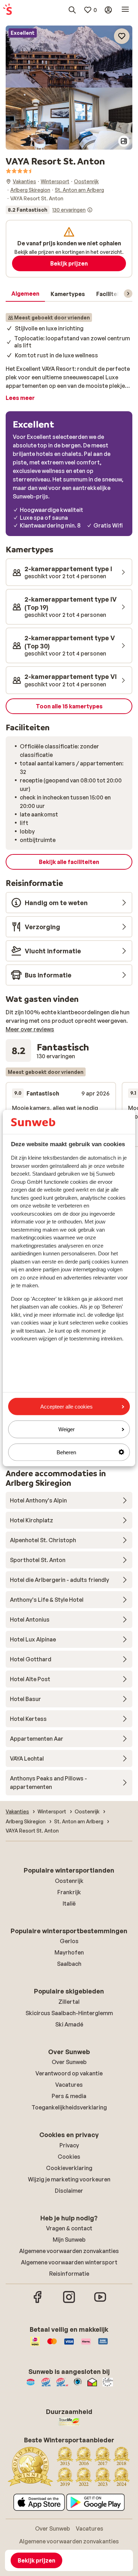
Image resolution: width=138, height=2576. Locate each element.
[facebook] (38, 2302)
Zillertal (69, 2002)
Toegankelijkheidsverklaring (69, 2107)
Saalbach (69, 1964)
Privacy (69, 2145)
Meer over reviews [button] (30, 1029)
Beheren (66, 1452)
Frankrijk (69, 1892)
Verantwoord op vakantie (69, 2073)
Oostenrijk (69, 1881)
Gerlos (69, 1941)
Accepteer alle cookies (67, 1407)
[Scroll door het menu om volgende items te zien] (128, 294)
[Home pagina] (7, 10)
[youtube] (100, 2302)
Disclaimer (69, 2191)
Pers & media (69, 2096)
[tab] (25, 294)
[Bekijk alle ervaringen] (49, 210)
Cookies (69, 2157)
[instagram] (69, 2302)
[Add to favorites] (122, 36)
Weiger (67, 1429)
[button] (69, 57)
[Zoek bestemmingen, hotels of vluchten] (72, 10)
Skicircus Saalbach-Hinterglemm (69, 2013)
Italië (69, 1903)
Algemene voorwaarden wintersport (69, 2262)
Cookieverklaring (69, 2168)
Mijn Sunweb (69, 2240)
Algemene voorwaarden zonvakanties (69, 2251)
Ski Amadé (69, 2024)
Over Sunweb (69, 2062)
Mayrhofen (69, 1952)
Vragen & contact (69, 2228)
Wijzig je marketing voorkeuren (69, 2179)
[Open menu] (125, 10)
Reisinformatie (69, 2274)
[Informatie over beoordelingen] (90, 210)
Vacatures (69, 2085)
